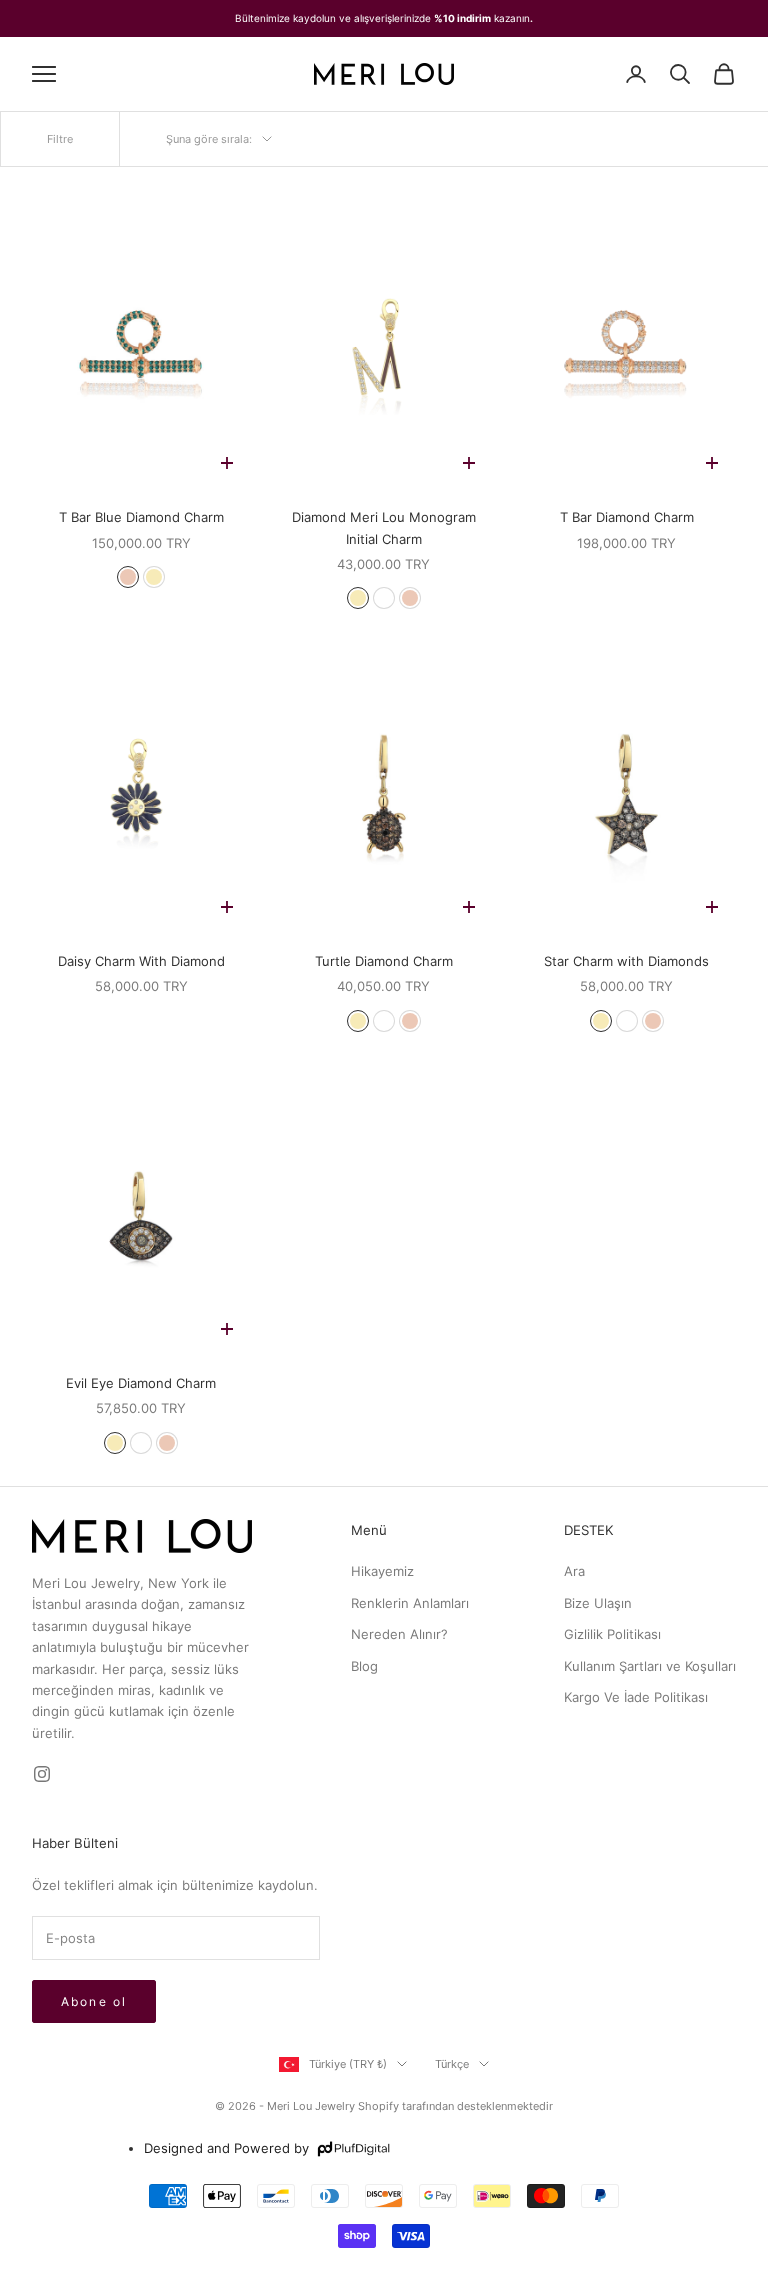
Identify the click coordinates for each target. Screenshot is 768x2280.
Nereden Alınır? (399, 1634)
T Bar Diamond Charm (627, 517)
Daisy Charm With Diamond (141, 961)
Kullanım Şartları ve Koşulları (650, 1666)
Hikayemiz (382, 1571)
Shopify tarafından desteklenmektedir (455, 2106)
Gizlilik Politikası (612, 1634)
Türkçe (452, 2064)
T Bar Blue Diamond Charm (141, 517)
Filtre (60, 139)
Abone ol (94, 2001)
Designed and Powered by (226, 2148)
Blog (364, 1666)
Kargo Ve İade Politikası (636, 1697)
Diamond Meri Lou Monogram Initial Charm (384, 527)
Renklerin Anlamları (410, 1603)
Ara (574, 1571)
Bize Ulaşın (598, 1603)
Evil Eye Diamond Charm (141, 1383)
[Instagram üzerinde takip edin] (42, 1774)
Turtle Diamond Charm (384, 961)
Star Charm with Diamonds (626, 961)
